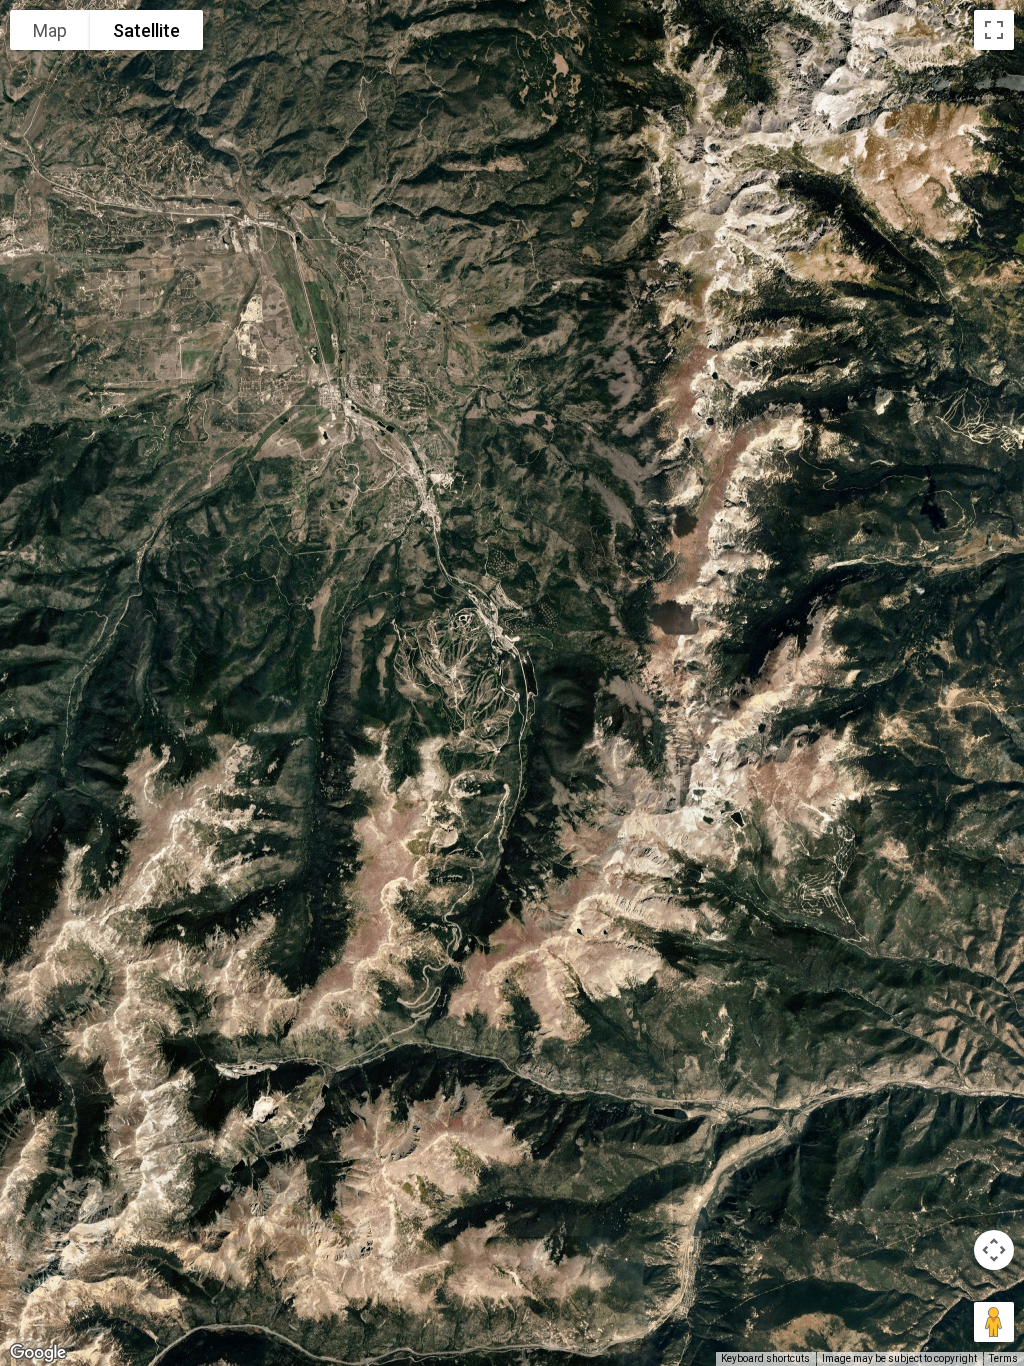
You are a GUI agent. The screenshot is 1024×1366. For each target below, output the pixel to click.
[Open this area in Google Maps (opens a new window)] (38, 1353)
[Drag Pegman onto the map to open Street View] (994, 1322)
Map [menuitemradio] (50, 30)
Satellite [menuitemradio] (146, 30)
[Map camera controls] (994, 1250)
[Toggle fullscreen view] (994, 30)
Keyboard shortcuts (765, 1358)
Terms (1003, 1358)
